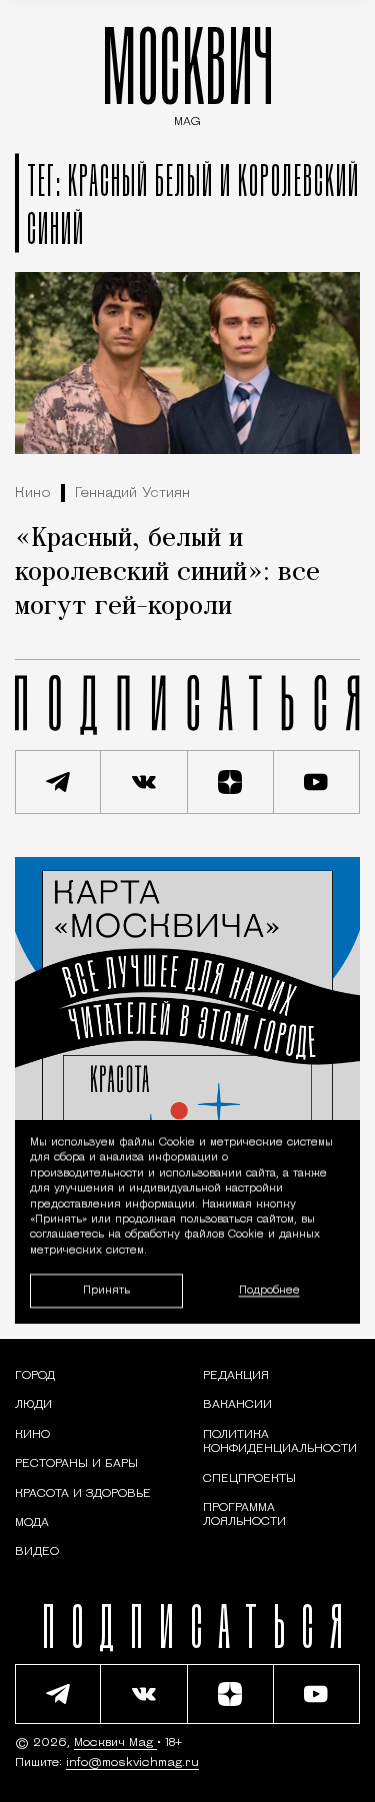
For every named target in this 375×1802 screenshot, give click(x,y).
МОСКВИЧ (188, 71)
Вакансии (237, 1405)
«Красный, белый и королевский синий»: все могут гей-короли (167, 573)
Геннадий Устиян (132, 493)
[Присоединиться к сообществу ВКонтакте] (144, 782)
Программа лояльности (244, 1515)
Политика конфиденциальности (280, 1442)
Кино (33, 493)
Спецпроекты (249, 1479)
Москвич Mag (115, 1743)
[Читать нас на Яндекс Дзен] (231, 782)
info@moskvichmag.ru (132, 1763)
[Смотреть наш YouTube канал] (317, 782)
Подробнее (269, 1290)
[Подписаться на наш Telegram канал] (58, 782)
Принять (106, 1289)
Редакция (236, 1376)
